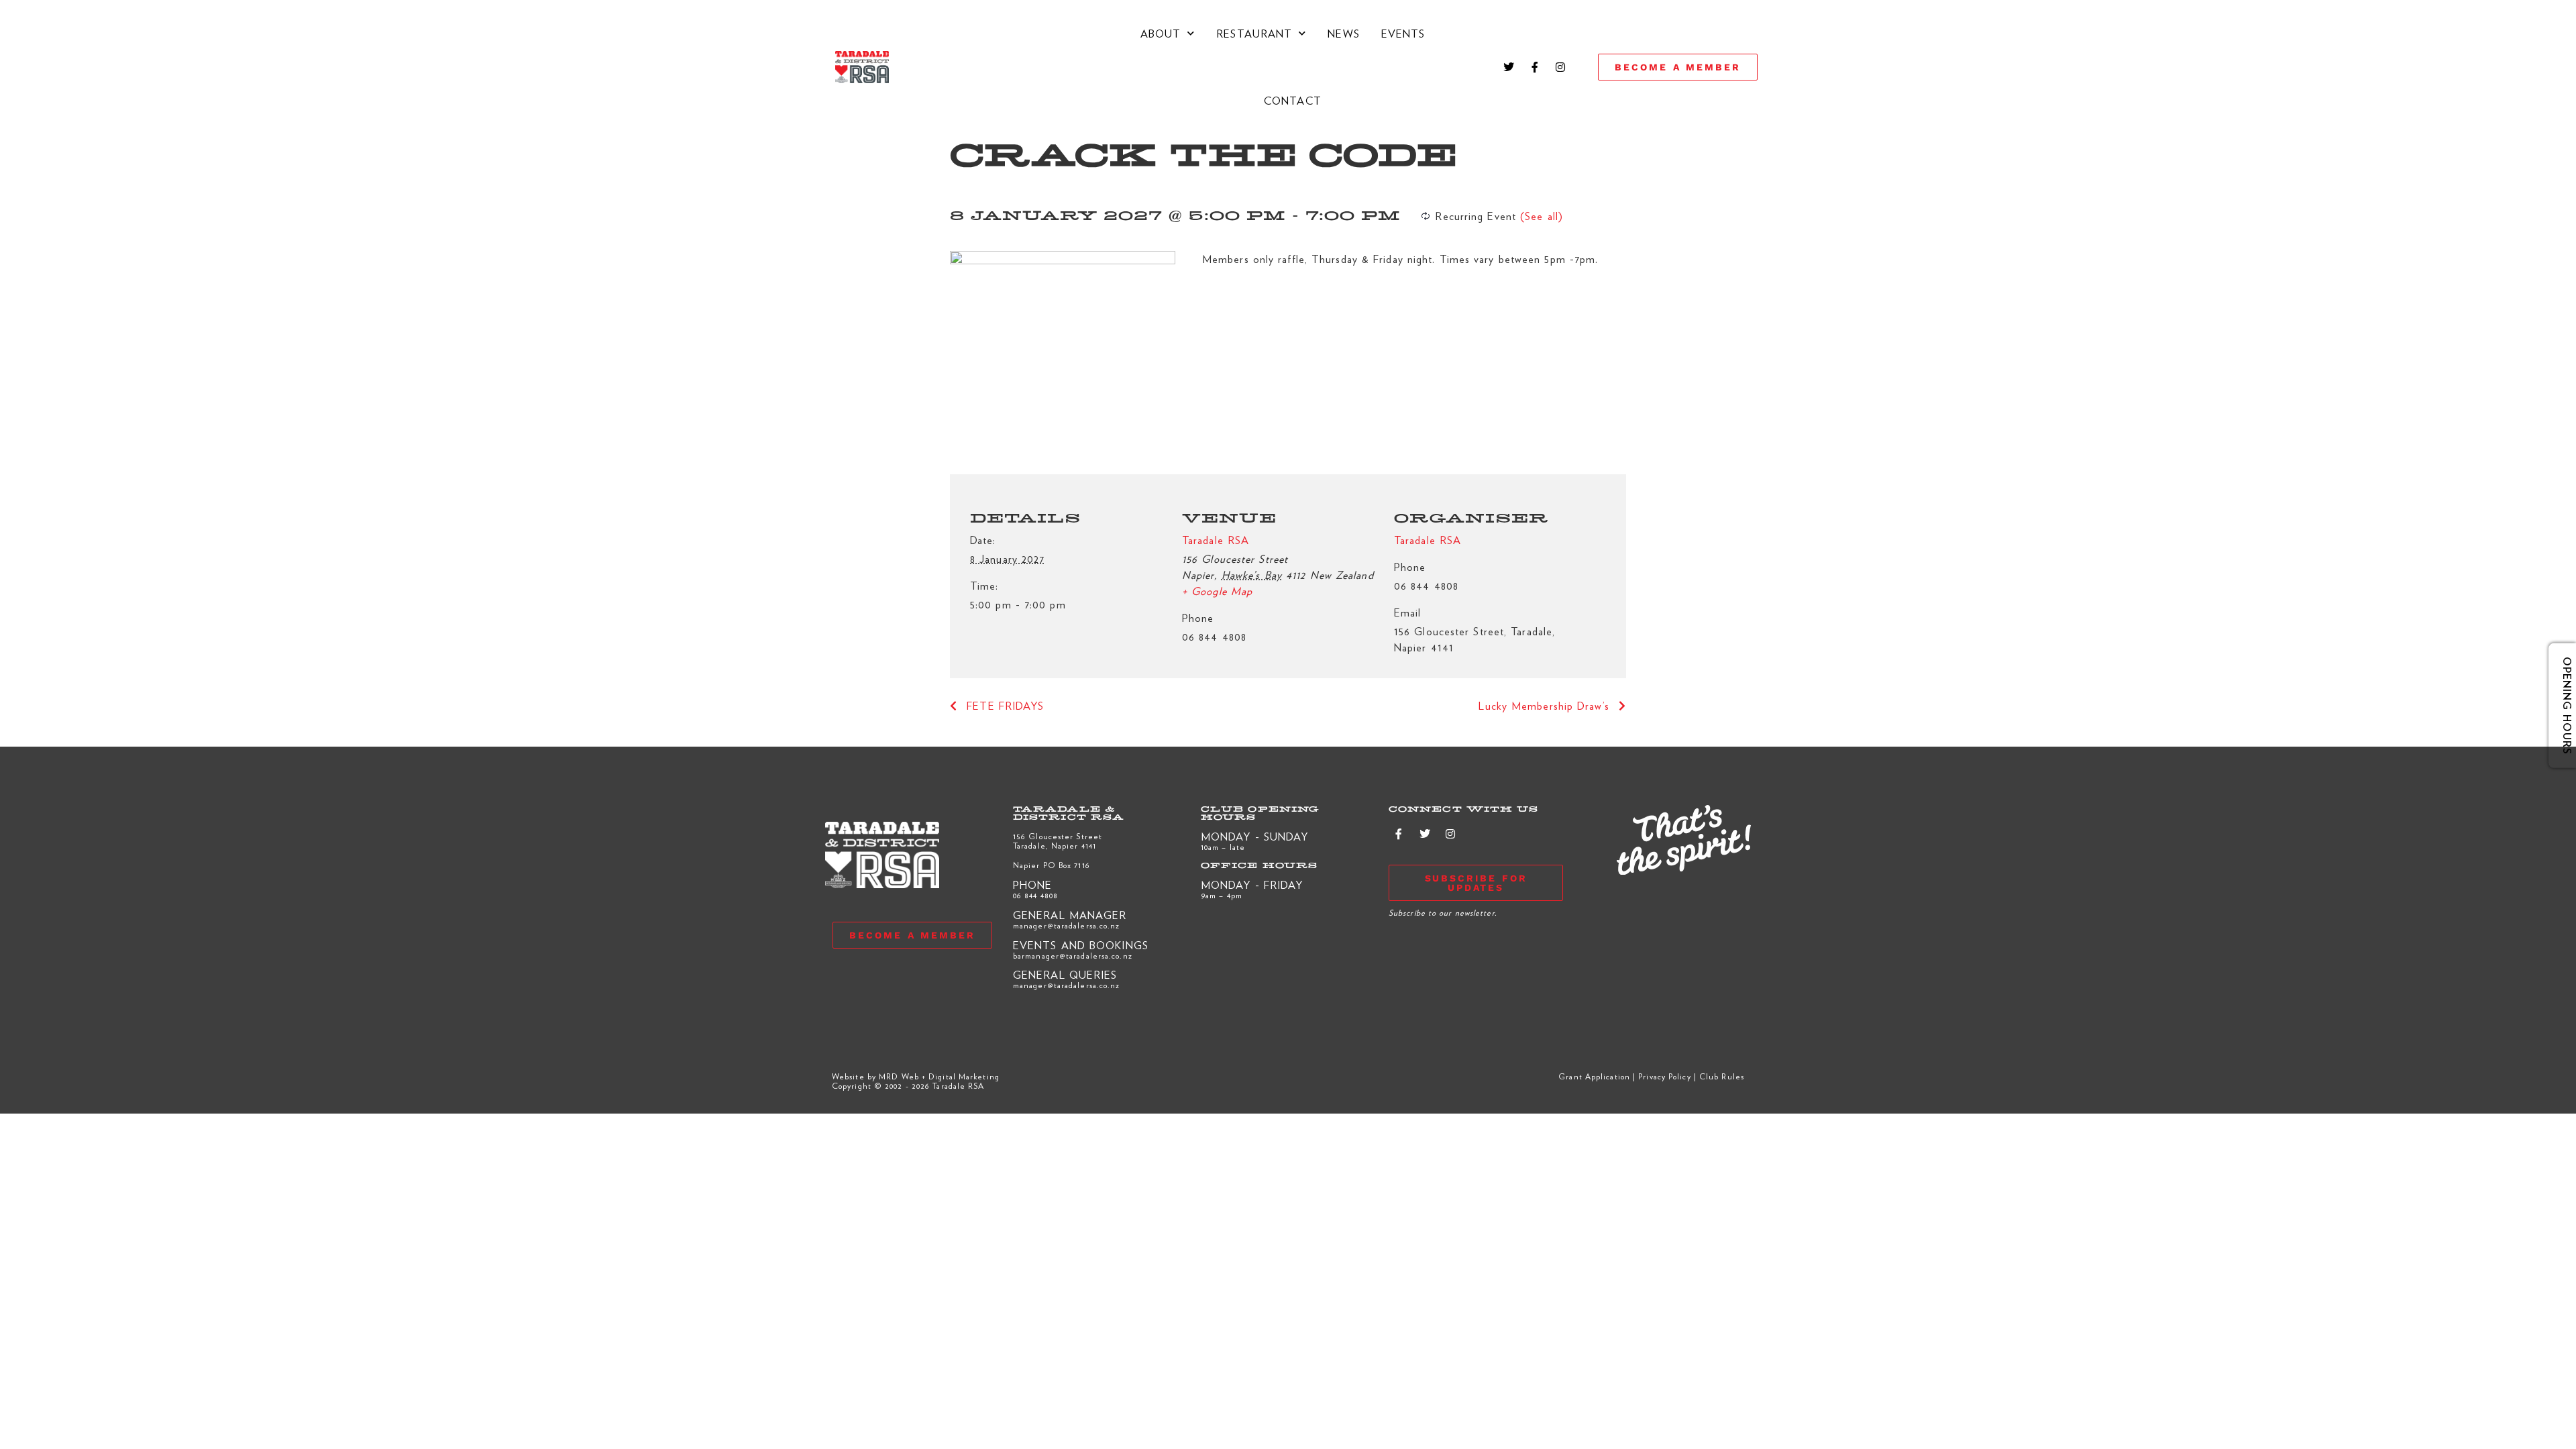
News (1343, 33)
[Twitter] (1509, 67)
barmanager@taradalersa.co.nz (1073, 955)
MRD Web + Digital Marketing (939, 1076)
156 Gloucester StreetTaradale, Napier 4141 (1058, 841)
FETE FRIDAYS (1003, 705)
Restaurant (1254, 33)
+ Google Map (1217, 591)
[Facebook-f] (1535, 67)
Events (1403, 33)
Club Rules (1722, 1076)
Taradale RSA (1216, 540)
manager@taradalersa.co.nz (1067, 925)
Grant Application (1594, 1076)
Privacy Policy (1664, 1076)
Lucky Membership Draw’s (1546, 705)
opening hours (2557, 706)
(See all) (1542, 216)
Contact (1293, 100)
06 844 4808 (1035, 895)
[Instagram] (1560, 67)
